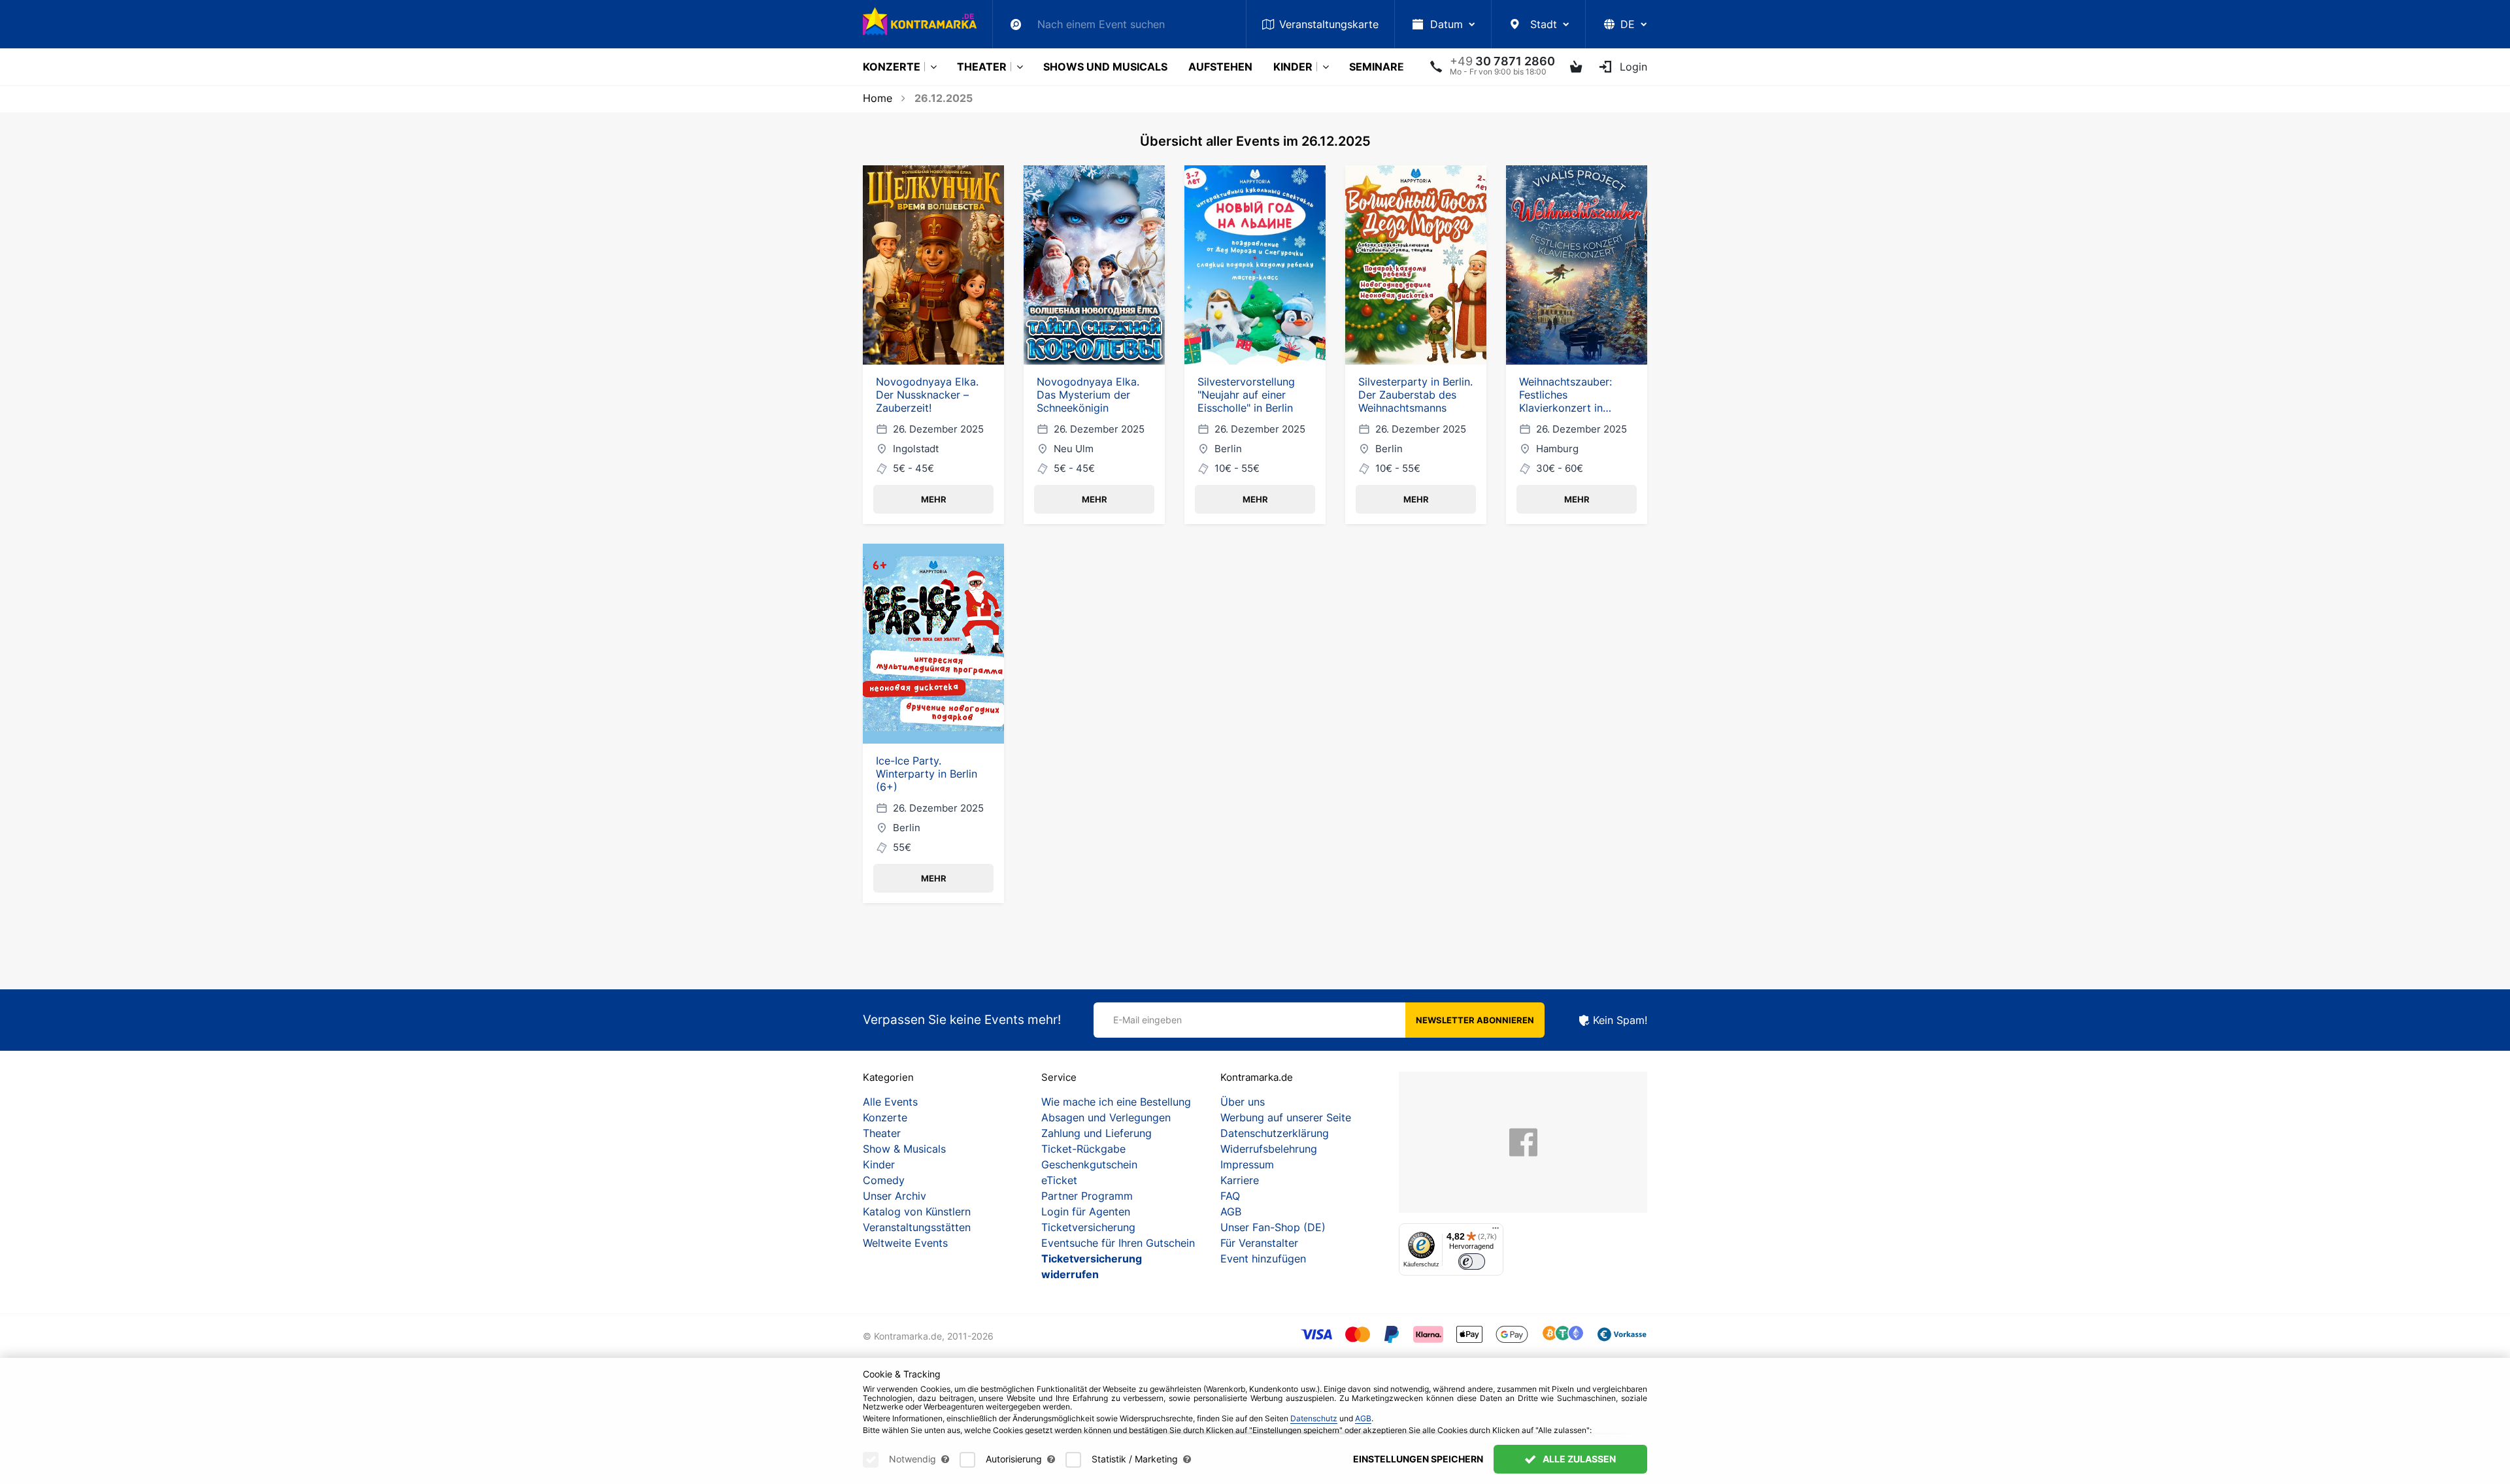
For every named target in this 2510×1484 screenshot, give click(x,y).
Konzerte (892, 67)
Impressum (1247, 1164)
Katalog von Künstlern (917, 1212)
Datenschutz (1314, 1418)
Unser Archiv (895, 1196)
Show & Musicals (904, 1149)
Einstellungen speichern (1418, 1459)
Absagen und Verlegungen (1106, 1117)
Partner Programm (1087, 1196)
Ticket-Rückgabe (1083, 1149)
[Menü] (1496, 1231)
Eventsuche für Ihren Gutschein (1118, 1243)
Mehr (934, 499)
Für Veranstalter (1259, 1243)
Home (878, 98)
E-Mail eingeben (1147, 1020)
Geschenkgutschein (1089, 1164)
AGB (1231, 1212)
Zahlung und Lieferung (1096, 1133)
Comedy (884, 1180)
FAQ (1230, 1196)
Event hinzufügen (1263, 1259)
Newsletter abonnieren (1475, 1020)
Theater (982, 67)
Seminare (1377, 67)
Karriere (1240, 1180)
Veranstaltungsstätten (917, 1227)
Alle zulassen (1578, 1459)
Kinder (1293, 67)
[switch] (1472, 1261)
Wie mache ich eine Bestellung (1116, 1102)
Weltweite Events (905, 1243)
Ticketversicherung (1088, 1227)
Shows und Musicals (1105, 67)
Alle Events (890, 1102)
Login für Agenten (1086, 1212)
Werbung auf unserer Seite (1286, 1117)
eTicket (1059, 1180)
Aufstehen (1220, 67)
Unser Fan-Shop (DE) (1273, 1227)
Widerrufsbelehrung (1269, 1149)
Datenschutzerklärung (1275, 1133)
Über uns (1243, 1102)
